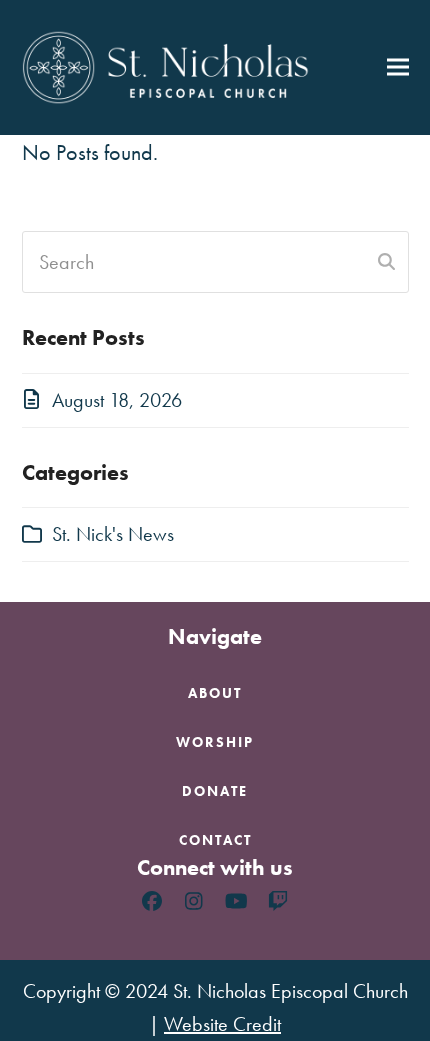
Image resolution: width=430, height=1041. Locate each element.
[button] (398, 67)
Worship (215, 742)
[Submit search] (386, 262)
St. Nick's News (113, 534)
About (215, 693)
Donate (215, 791)
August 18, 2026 (117, 400)
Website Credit (222, 1024)
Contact (215, 840)
